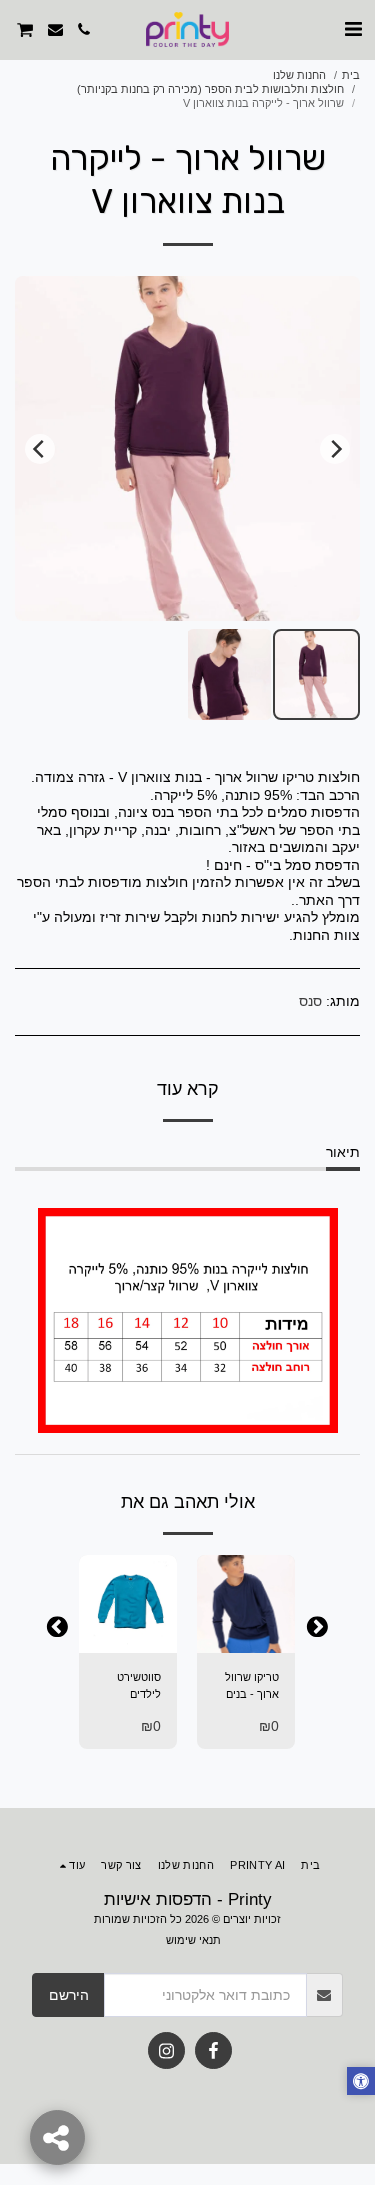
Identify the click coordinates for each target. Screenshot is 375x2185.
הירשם (69, 1995)
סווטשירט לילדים (139, 1685)
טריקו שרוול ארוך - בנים (252, 1685)
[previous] (335, 449)
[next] (40, 449)
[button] (353, 29)
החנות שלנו (299, 75)
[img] (246, 1604)
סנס (310, 1001)
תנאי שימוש (193, 1940)
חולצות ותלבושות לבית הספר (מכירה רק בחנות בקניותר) (210, 89)
